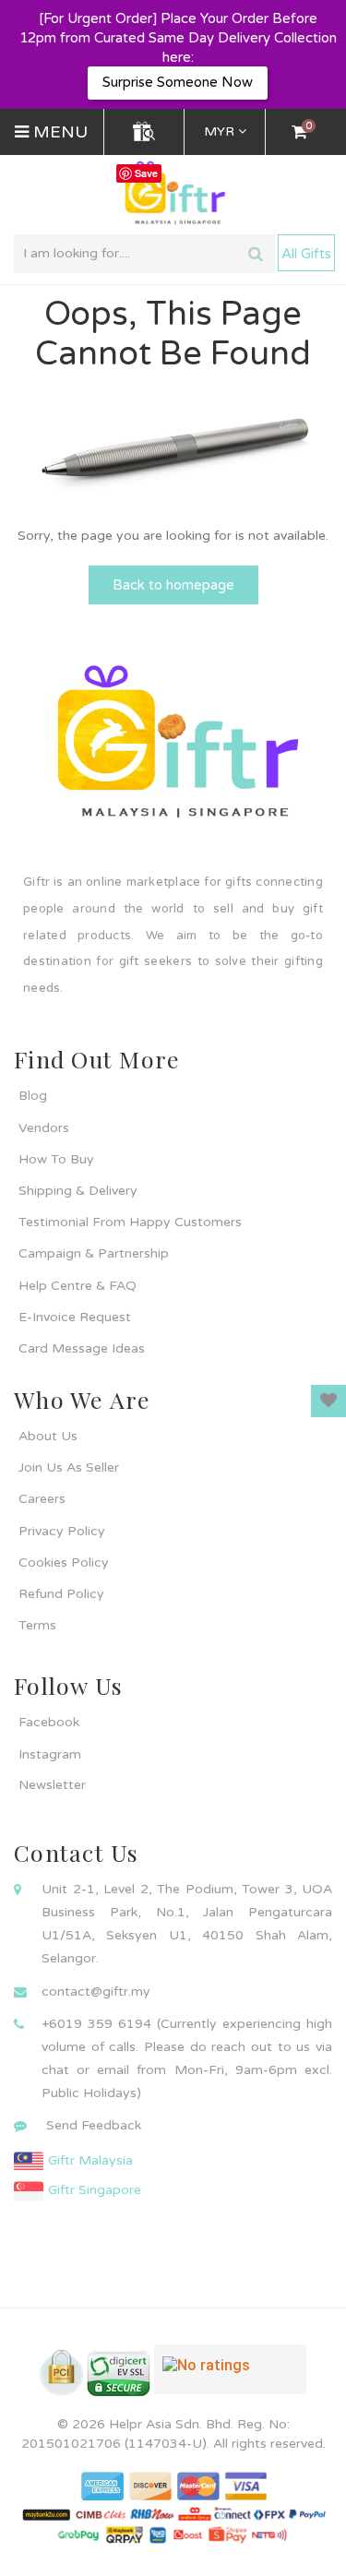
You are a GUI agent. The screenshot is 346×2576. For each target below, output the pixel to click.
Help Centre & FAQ (78, 1286)
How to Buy (56, 1159)
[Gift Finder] (144, 132)
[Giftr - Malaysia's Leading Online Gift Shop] (173, 193)
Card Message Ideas (82, 1348)
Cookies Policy (64, 1562)
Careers (42, 1499)
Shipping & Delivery (78, 1191)
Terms (37, 1625)
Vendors (44, 1128)
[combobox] (144, 254)
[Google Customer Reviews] (230, 2377)
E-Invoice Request (75, 1317)
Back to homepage (173, 585)
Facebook (49, 1722)
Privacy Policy (62, 1531)
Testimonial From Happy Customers (130, 1222)
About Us (48, 1436)
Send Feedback (94, 2125)
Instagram (50, 1754)
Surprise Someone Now (178, 82)
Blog (33, 1096)
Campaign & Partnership (94, 1253)
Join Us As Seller (69, 1467)
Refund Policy (61, 1594)
